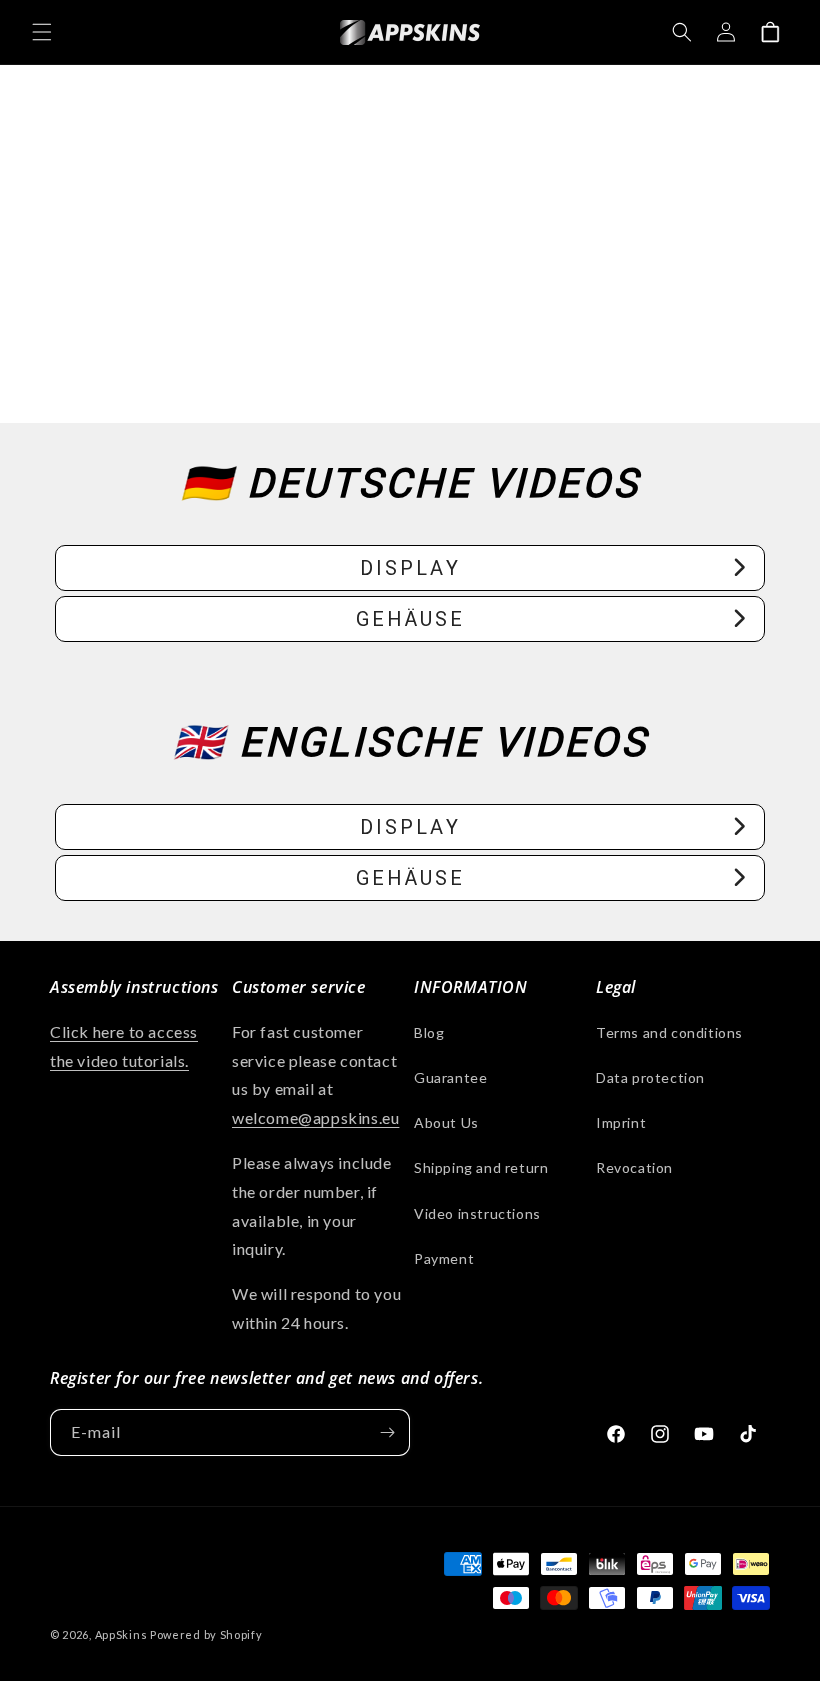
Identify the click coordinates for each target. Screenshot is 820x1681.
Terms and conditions (669, 1032)
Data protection (650, 1077)
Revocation (634, 1167)
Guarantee (450, 1077)
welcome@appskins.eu (315, 1117)
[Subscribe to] (387, 1432)
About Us (446, 1122)
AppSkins (121, 1634)
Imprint (621, 1122)
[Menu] (42, 32)
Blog (429, 1032)
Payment (444, 1258)
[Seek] (682, 32)
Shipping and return (481, 1167)
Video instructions (477, 1213)
